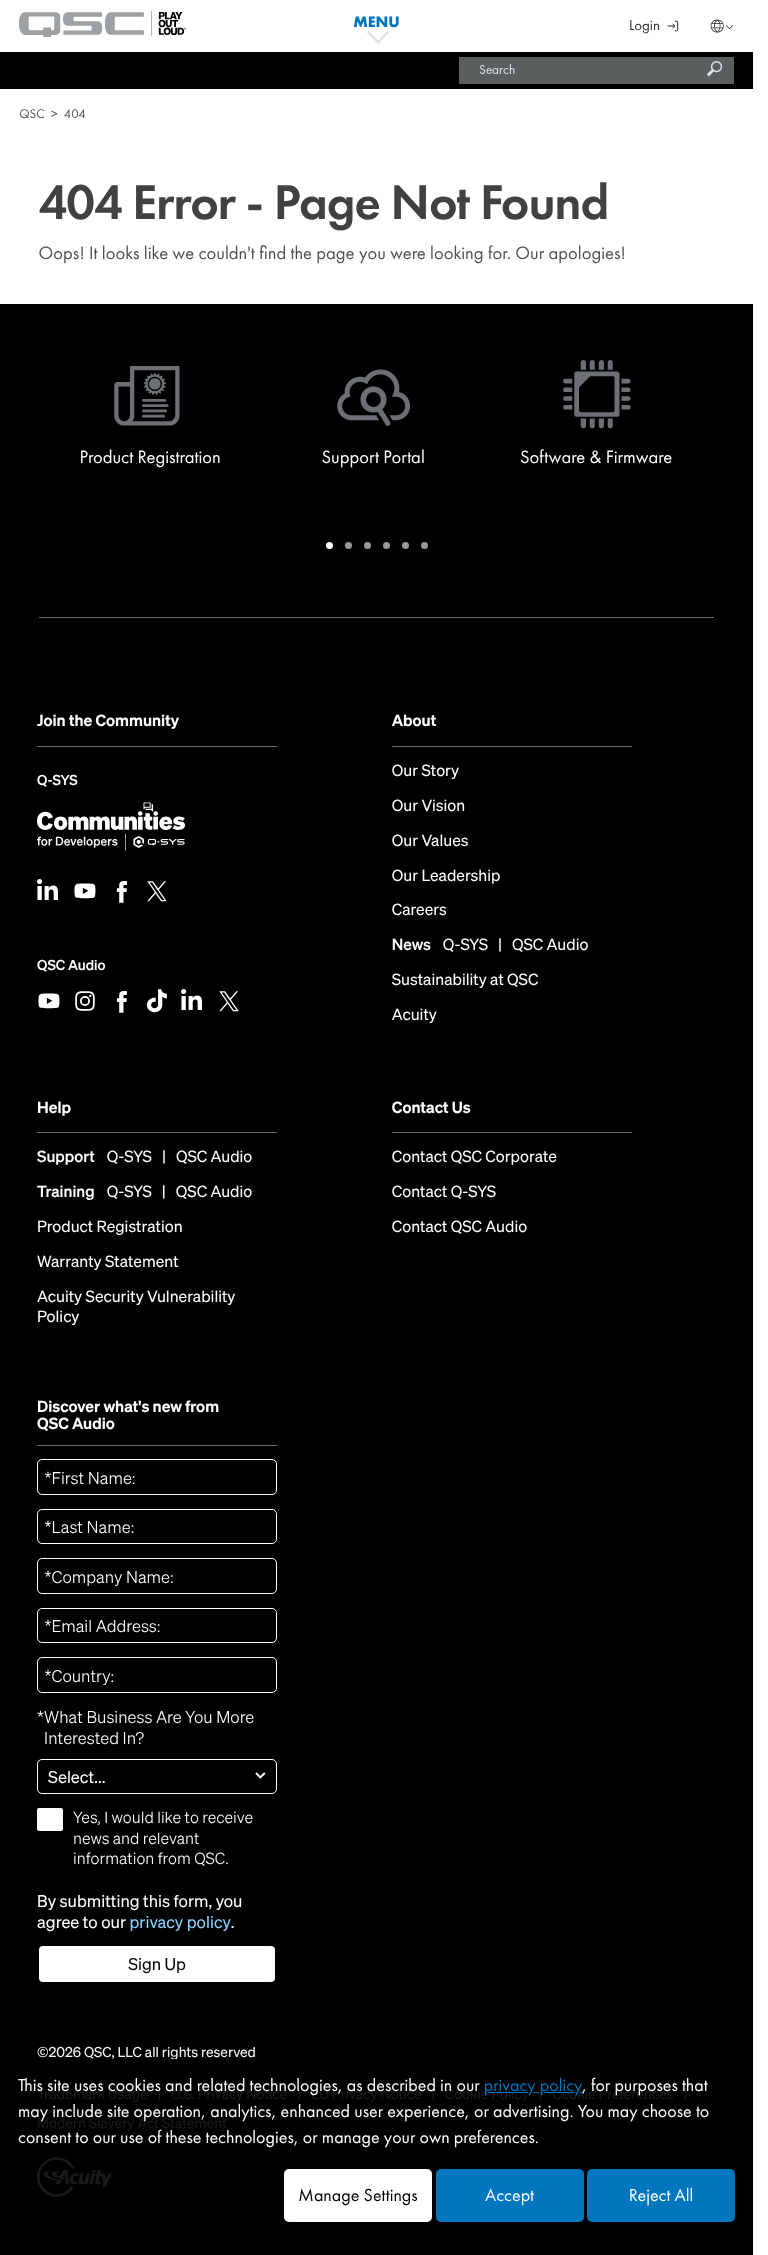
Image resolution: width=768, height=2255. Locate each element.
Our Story (425, 771)
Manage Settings (357, 2195)
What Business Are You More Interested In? (145, 1728)
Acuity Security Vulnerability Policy (136, 1307)
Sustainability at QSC (465, 980)
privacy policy (180, 1922)
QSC (31, 113)
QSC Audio (71, 965)
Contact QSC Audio (459, 1227)
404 (75, 113)
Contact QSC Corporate (474, 1157)
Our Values (430, 841)
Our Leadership (446, 876)
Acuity (414, 1015)
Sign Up (157, 1964)
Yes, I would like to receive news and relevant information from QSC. (163, 1838)
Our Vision (428, 806)
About (414, 721)
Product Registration (110, 1227)
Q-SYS (57, 785)
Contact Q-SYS (444, 1192)
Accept (509, 2195)
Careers (419, 910)
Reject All (661, 2195)
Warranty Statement (108, 1262)
